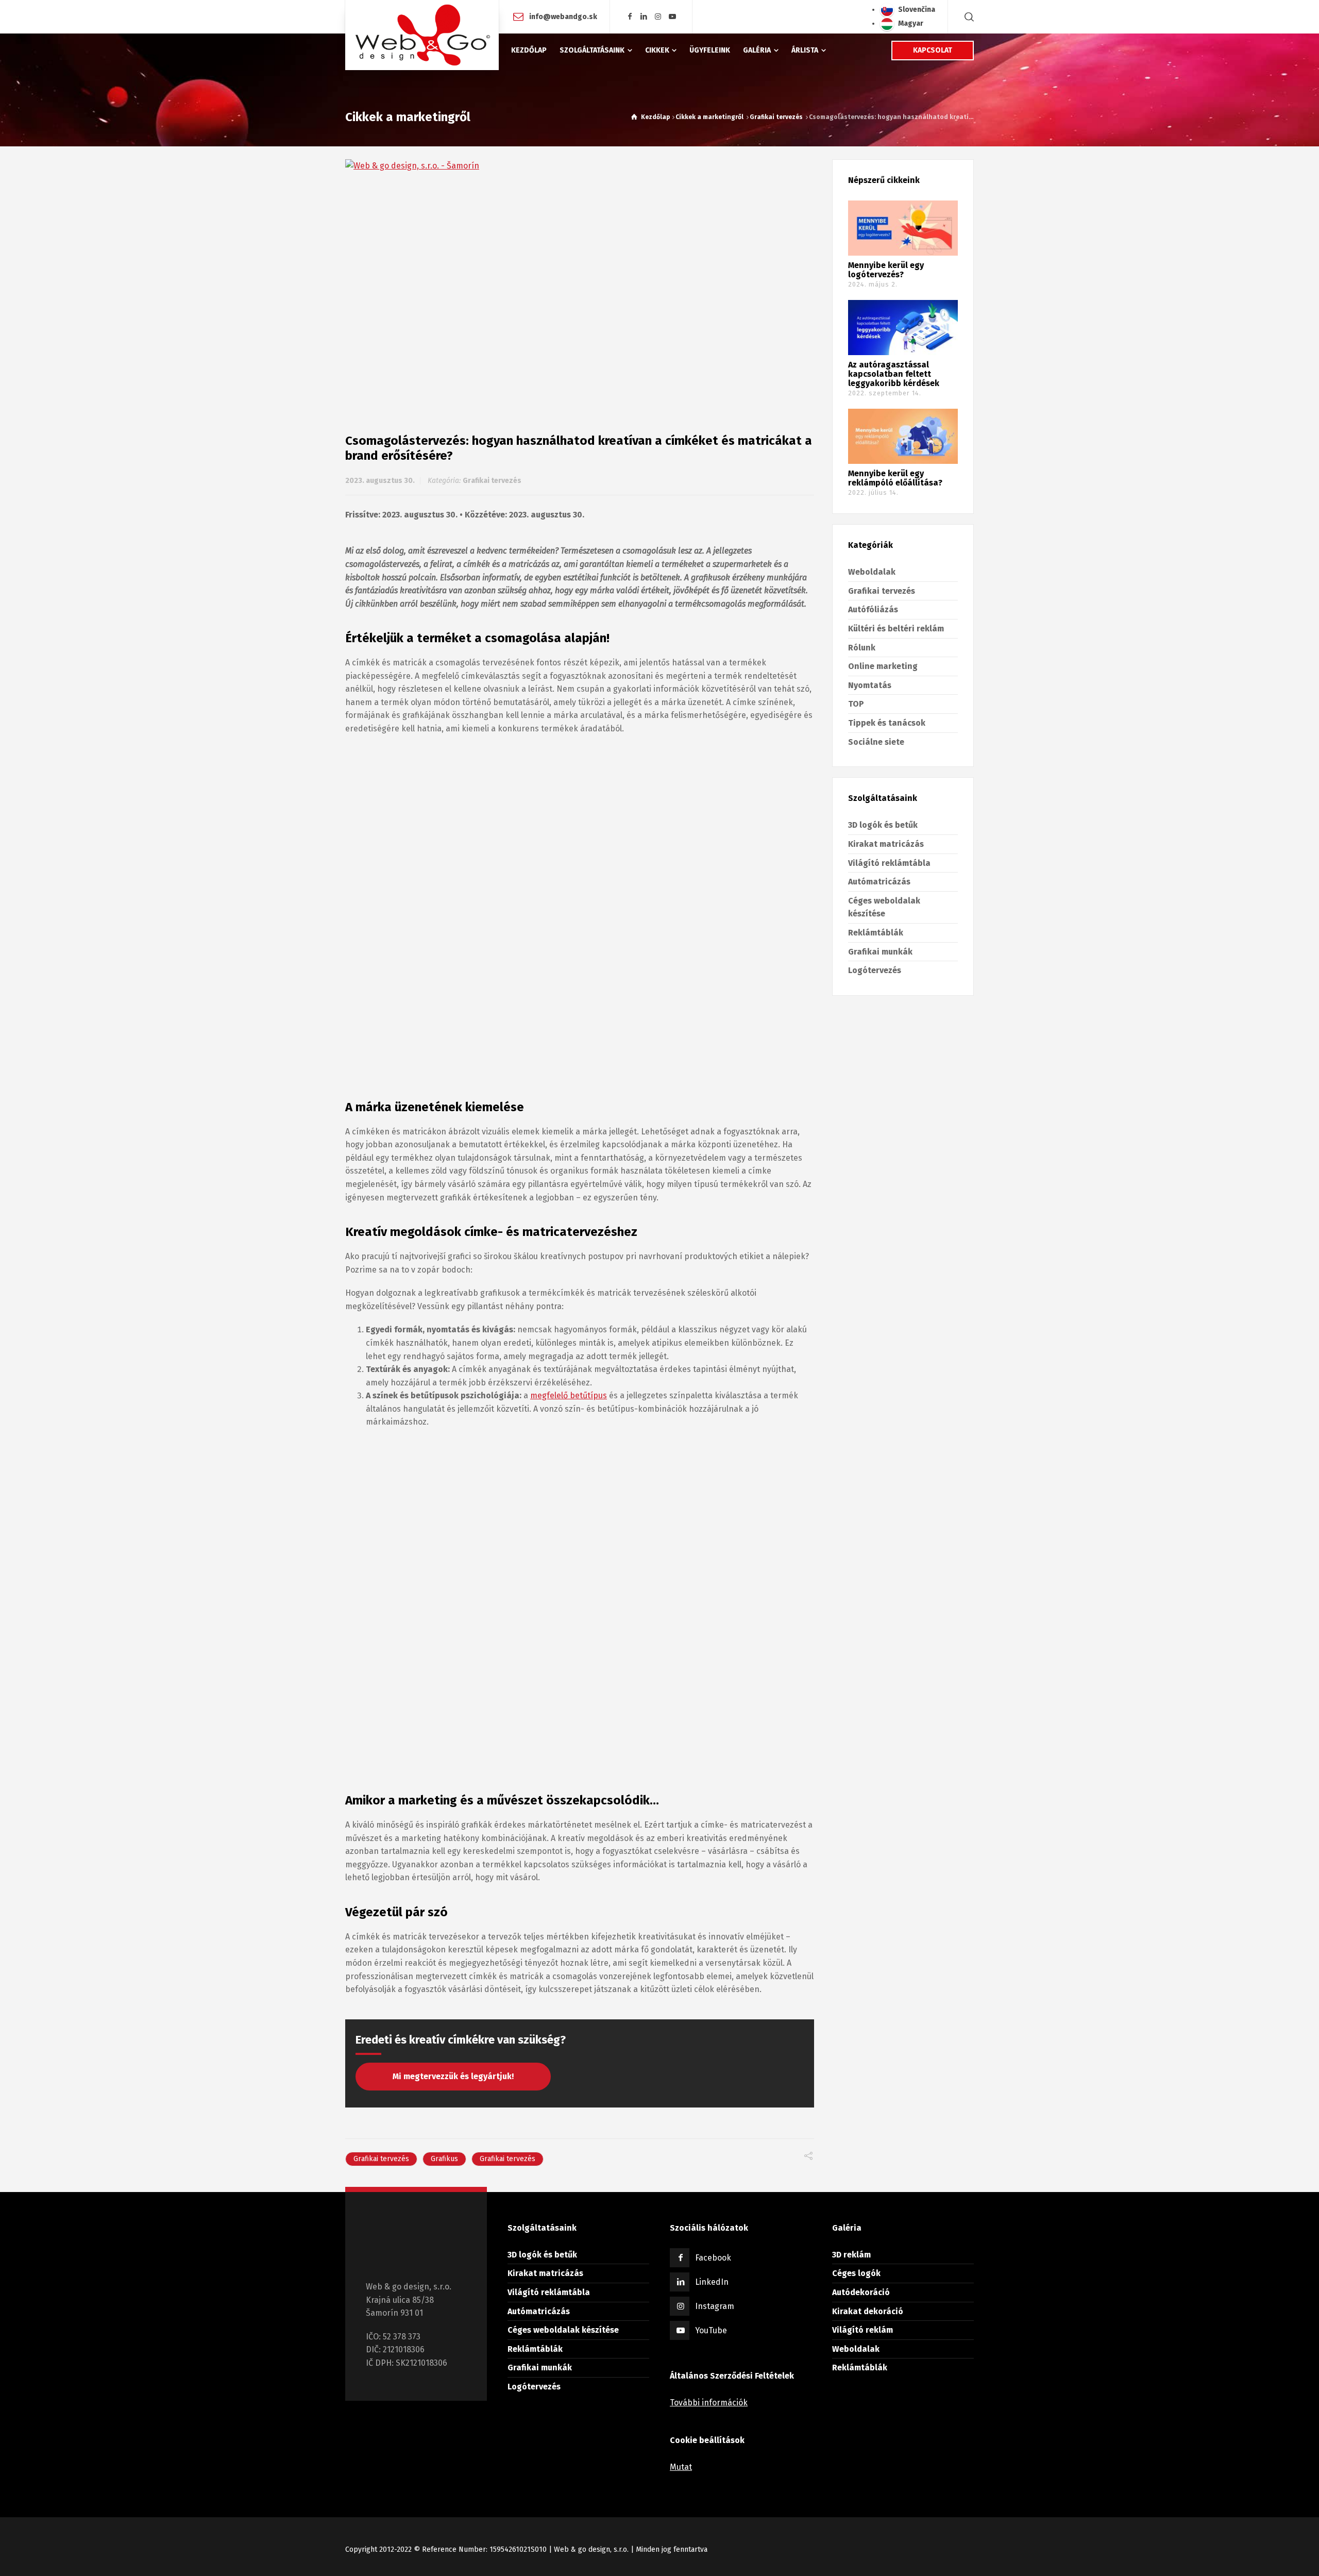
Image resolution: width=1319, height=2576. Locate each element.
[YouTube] (672, 17)
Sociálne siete (876, 742)
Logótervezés (875, 970)
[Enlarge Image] (580, 280)
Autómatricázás (879, 882)
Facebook (713, 2258)
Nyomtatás (870, 685)
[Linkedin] (644, 17)
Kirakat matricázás (886, 844)
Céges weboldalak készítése (563, 2330)
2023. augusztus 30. (380, 481)
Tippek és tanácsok (887, 723)
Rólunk (862, 648)
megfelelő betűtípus (569, 1395)
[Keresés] (967, 17)
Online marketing (883, 666)
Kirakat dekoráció (868, 2311)
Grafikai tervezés (492, 481)
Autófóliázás (873, 609)
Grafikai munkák (880, 952)
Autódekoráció (861, 2292)
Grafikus (444, 2159)
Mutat (681, 2467)
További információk (709, 2403)
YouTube (711, 2330)
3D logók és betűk (883, 825)
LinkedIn (712, 2282)
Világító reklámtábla (889, 863)
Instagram (715, 2306)
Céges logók (856, 2273)
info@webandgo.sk (563, 16)
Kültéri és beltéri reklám (896, 629)
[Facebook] (630, 17)
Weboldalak (872, 572)
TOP (856, 704)
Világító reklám (863, 2330)
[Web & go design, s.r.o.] (422, 35)
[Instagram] (658, 17)
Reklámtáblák (876, 933)
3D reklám (851, 2255)
